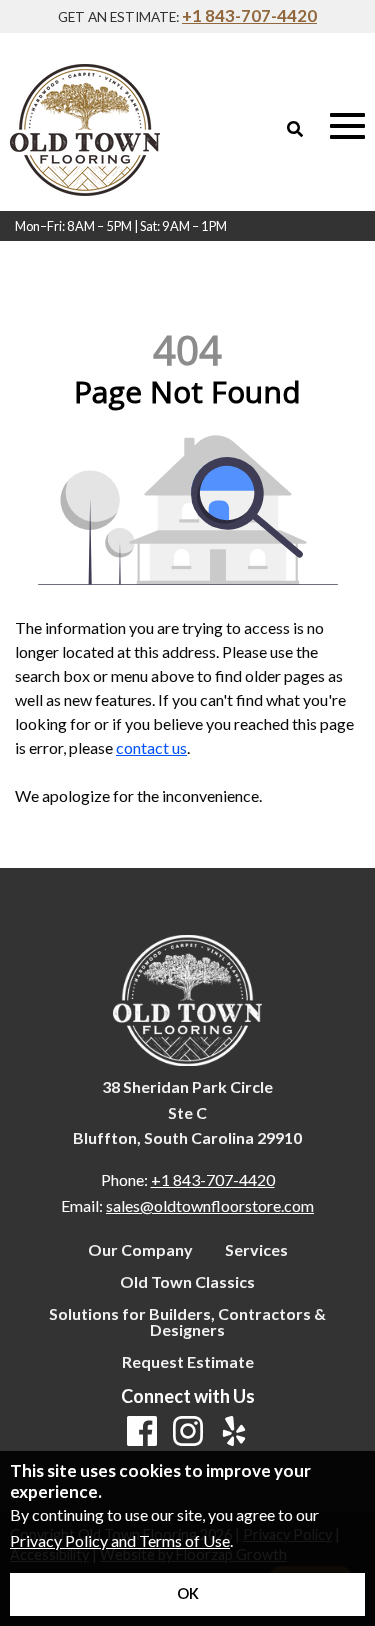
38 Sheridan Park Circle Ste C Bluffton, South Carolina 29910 (187, 1112)
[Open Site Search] (295, 129)
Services (256, 1250)
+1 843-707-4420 (249, 15)
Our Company (140, 1250)
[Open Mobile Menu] (347, 126)
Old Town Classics (187, 1282)
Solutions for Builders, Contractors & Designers (187, 1322)
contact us (151, 747)
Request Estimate (188, 1362)
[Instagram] (188, 1432)
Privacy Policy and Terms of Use (120, 1540)
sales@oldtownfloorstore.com (210, 1205)
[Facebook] (142, 1432)
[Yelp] (234, 1432)
